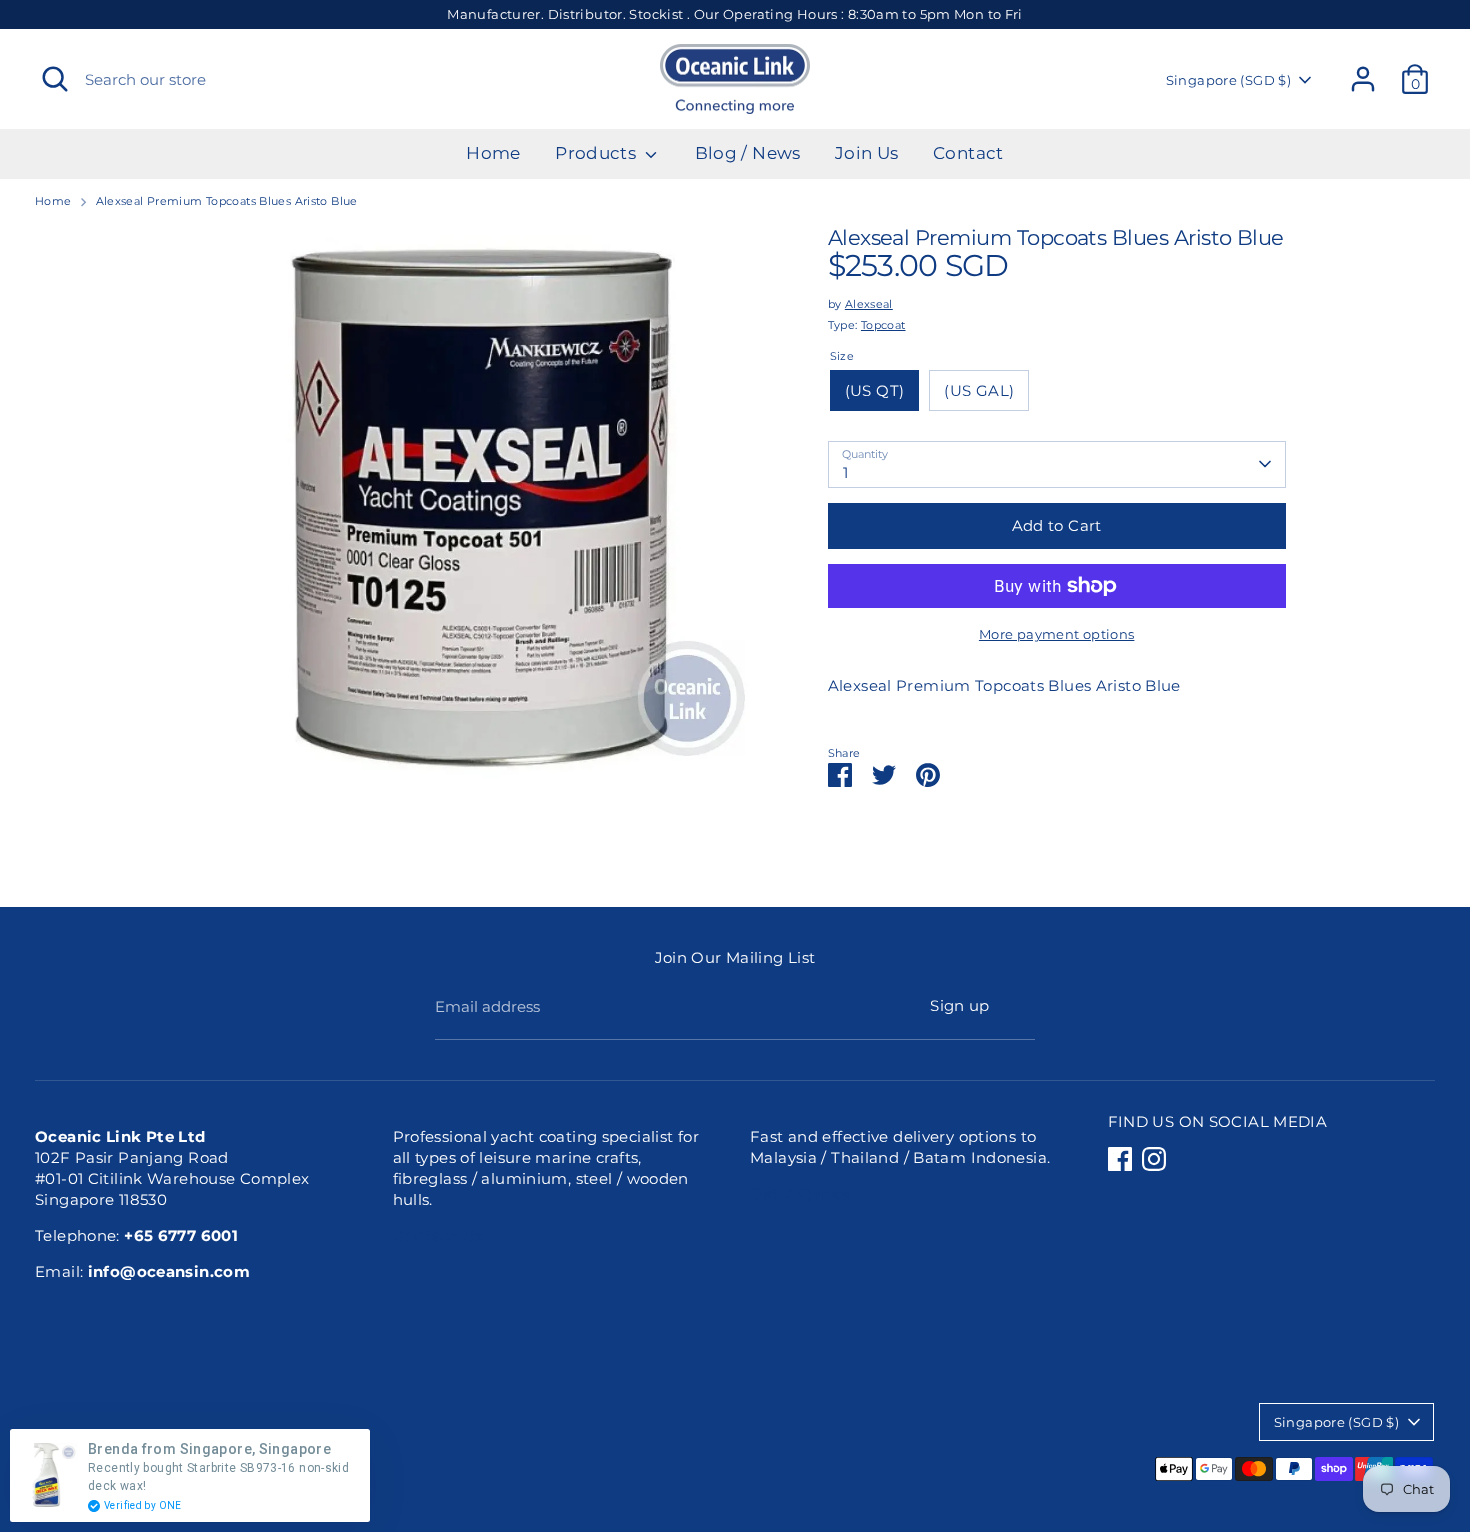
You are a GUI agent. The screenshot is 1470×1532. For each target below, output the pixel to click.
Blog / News (748, 153)
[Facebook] (1120, 1159)
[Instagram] (1154, 1159)
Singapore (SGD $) (1228, 80)
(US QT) (875, 390)
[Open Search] (55, 79)
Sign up (960, 1005)
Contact (968, 153)
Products (597, 153)
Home (493, 153)
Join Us (867, 153)
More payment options (1057, 634)
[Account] (1363, 79)
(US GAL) (979, 390)
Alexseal (869, 304)
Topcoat (883, 325)
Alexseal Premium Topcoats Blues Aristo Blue (227, 201)
